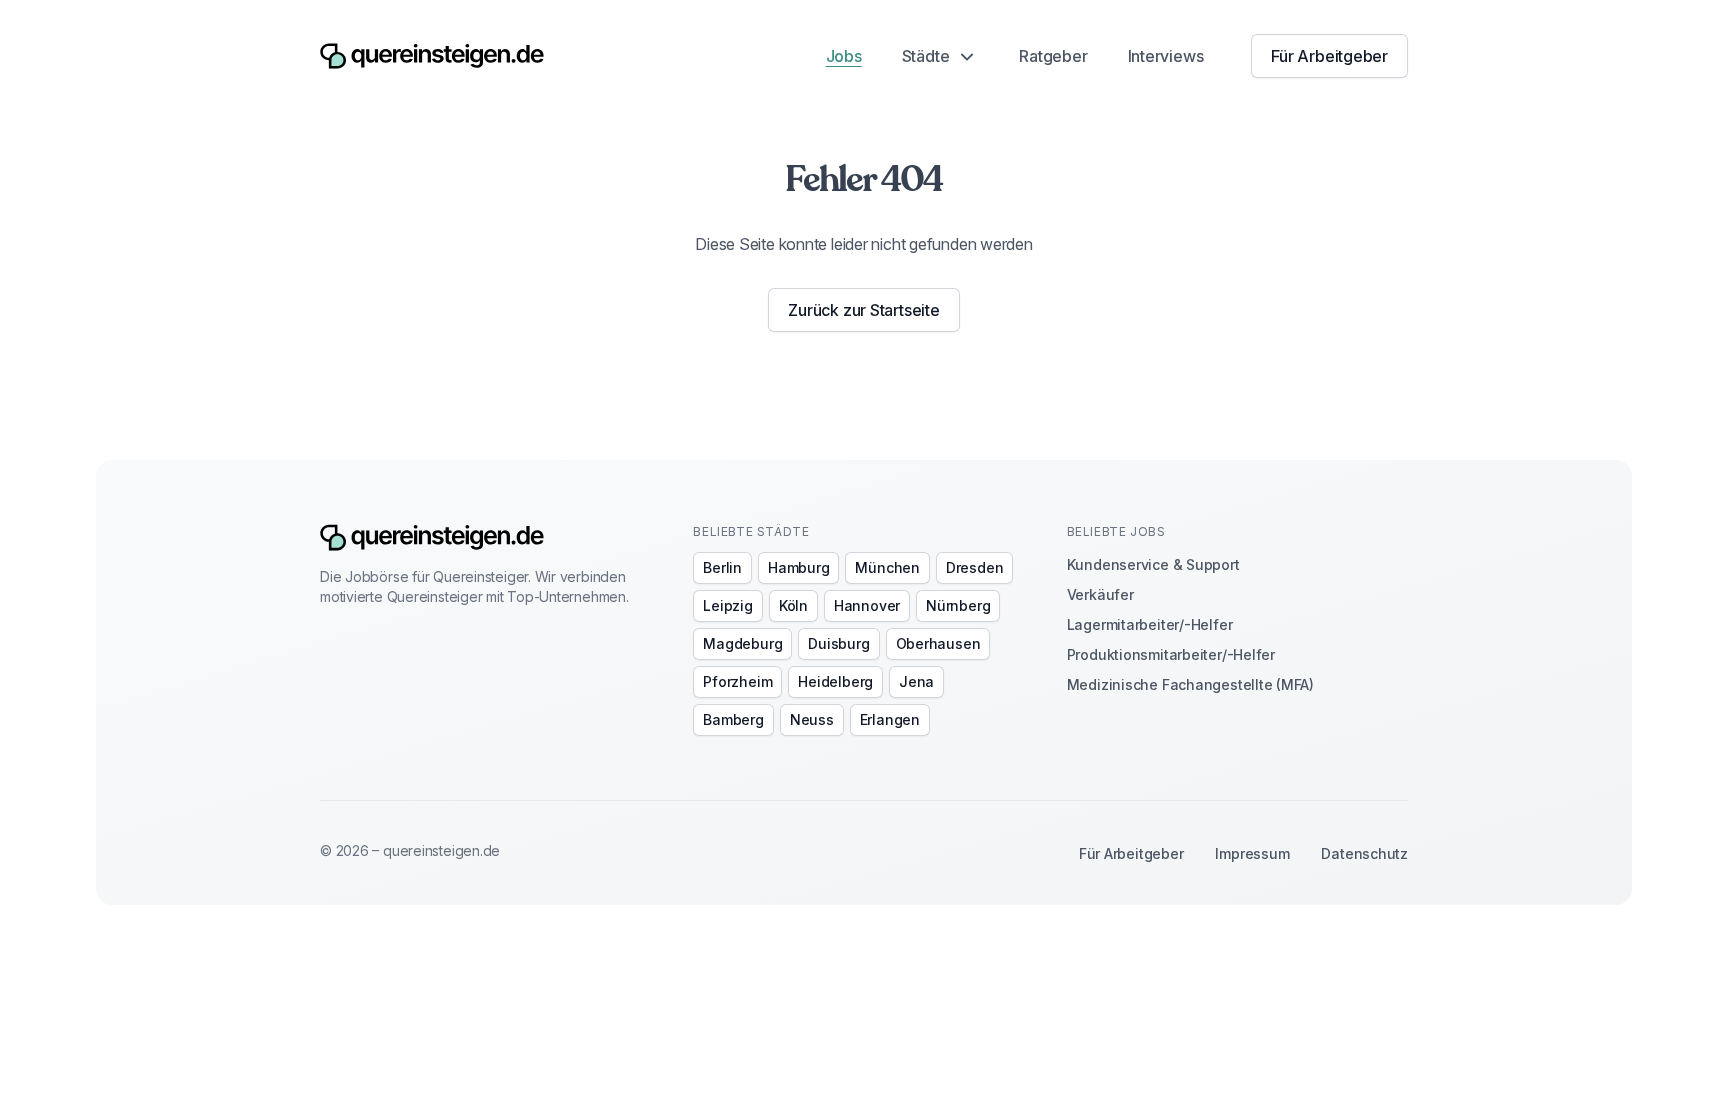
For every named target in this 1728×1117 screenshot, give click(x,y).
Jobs (844, 56)
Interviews (1166, 56)
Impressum (1252, 853)
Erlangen (890, 719)
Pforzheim (737, 681)
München (887, 567)
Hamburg (798, 567)
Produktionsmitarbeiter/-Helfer (1171, 654)
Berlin (722, 567)
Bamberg (733, 719)
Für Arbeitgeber (1329, 56)
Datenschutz (1364, 853)
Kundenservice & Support (1153, 564)
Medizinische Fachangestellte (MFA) (1190, 684)
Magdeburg (742, 643)
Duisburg (838, 643)
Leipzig (727, 605)
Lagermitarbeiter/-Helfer (1150, 624)
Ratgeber (1053, 56)
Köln (793, 605)
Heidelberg (835, 681)
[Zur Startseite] (432, 56)
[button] (941, 56)
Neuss (812, 719)
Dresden (974, 567)
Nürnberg (958, 605)
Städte (926, 56)
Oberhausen (938, 643)
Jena (916, 681)
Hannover (867, 605)
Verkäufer (1100, 594)
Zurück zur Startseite (863, 310)
